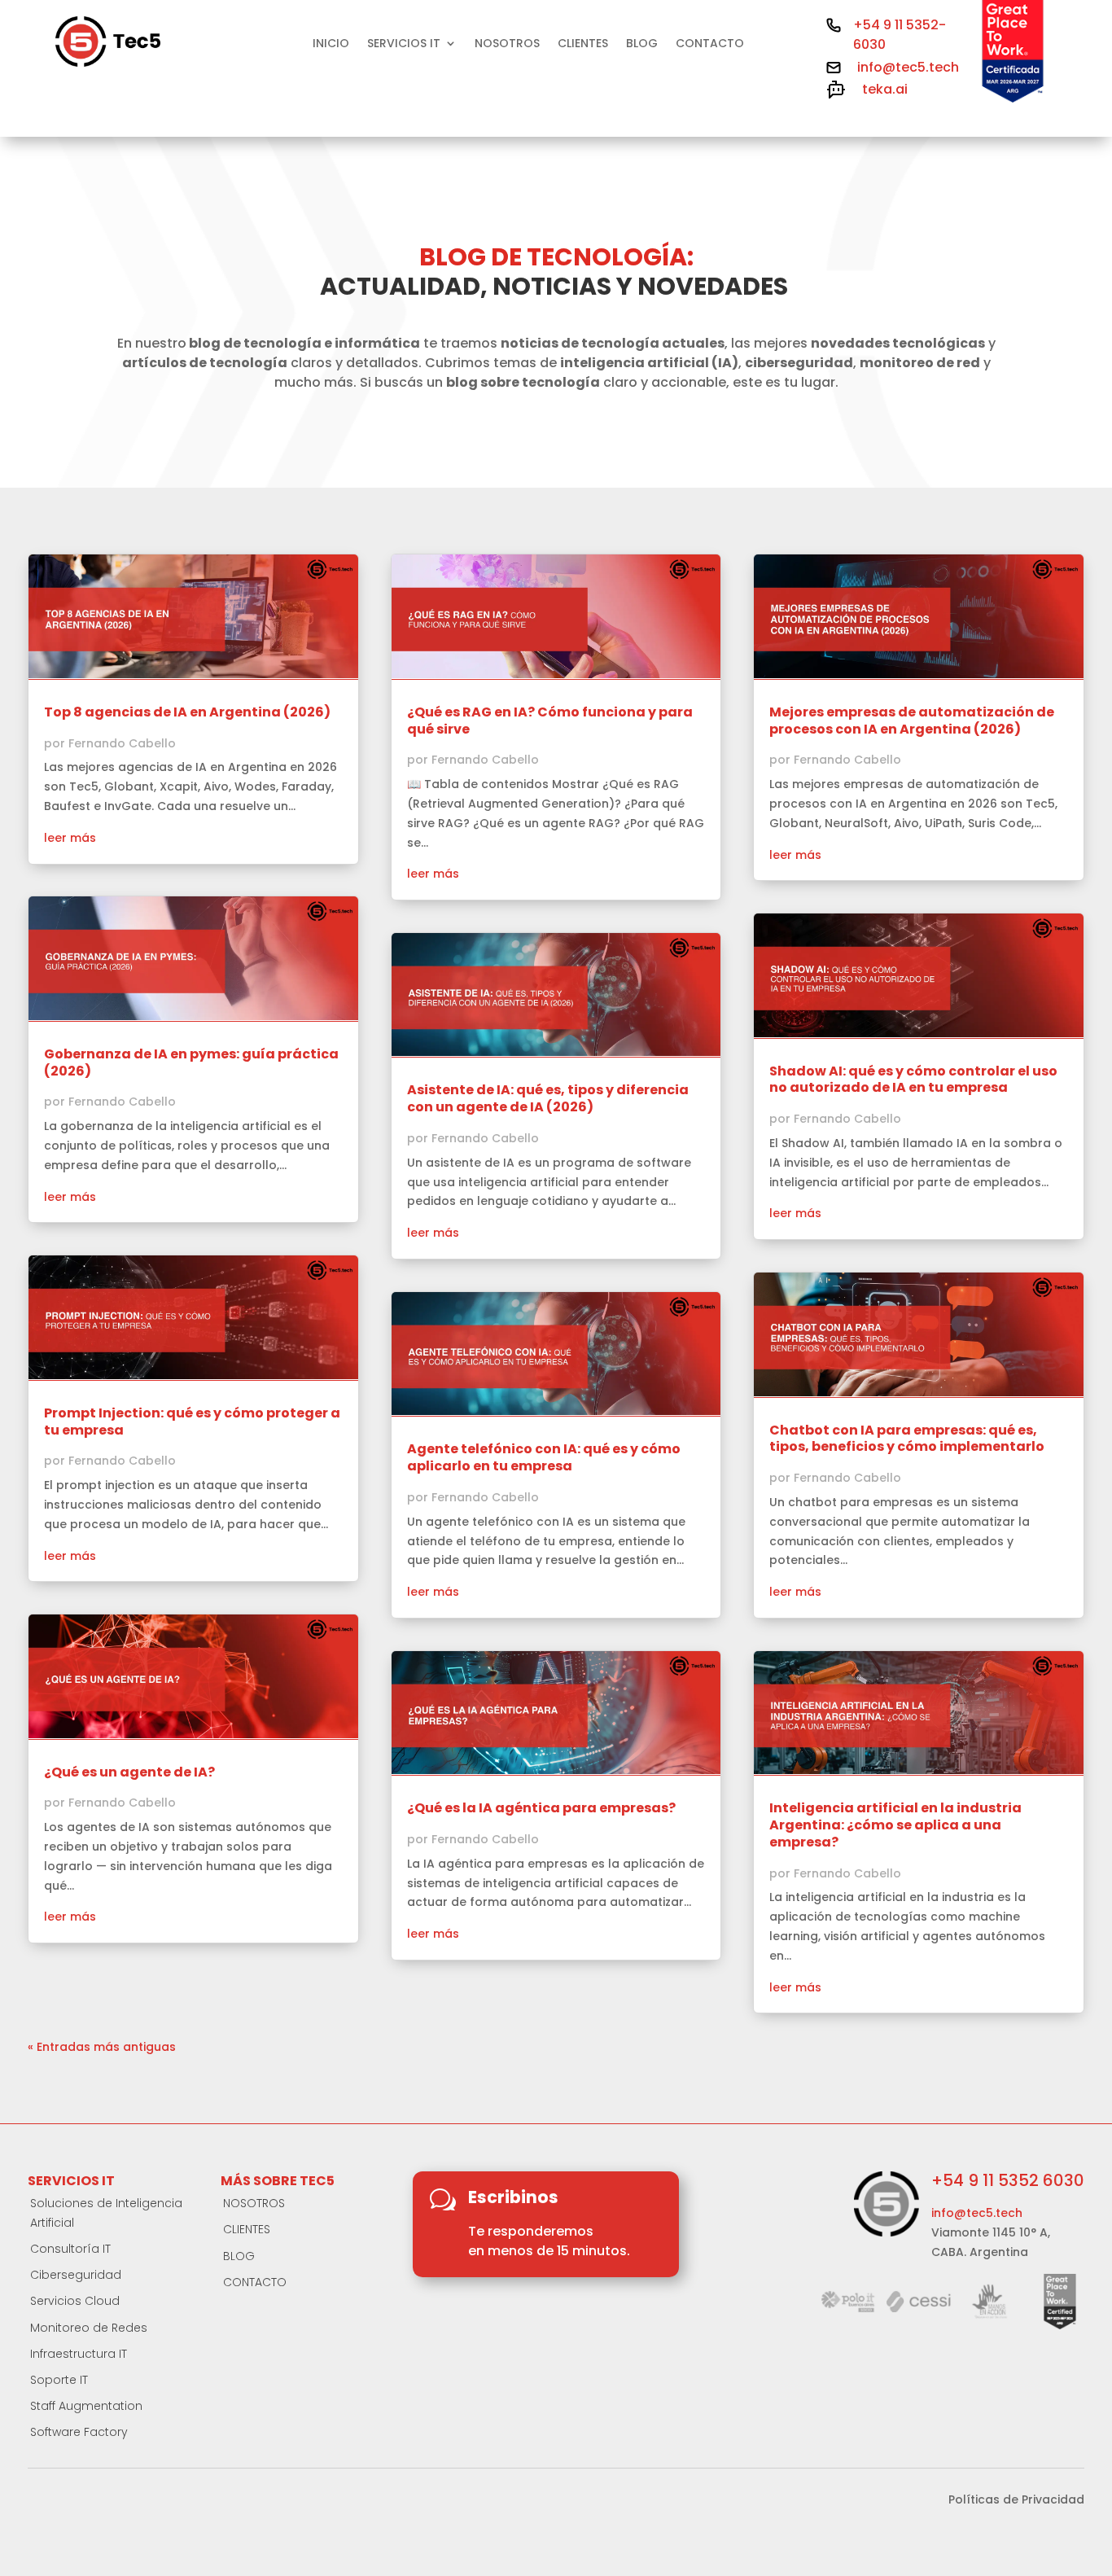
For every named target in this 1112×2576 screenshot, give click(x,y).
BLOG (642, 44)
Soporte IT (59, 2380)
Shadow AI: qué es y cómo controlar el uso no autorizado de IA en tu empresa (913, 1080)
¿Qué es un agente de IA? (129, 1772)
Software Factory (79, 2432)
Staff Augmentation (86, 2406)
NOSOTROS (507, 44)
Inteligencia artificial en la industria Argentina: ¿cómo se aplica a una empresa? (895, 1825)
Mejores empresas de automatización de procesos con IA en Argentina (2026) (912, 721)
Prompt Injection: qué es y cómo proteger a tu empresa (192, 1422)
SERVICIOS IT (404, 44)
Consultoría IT (70, 2249)
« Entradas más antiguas (102, 2047)
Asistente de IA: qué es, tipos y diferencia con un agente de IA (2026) (548, 1098)
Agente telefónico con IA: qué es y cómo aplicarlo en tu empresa (544, 1457)
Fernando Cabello (122, 743)
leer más (70, 838)
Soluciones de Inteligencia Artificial (106, 2213)
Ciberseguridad (76, 2275)
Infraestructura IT (79, 2354)
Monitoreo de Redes (89, 2328)
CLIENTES (583, 44)
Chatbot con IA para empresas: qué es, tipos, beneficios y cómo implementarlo (907, 1439)
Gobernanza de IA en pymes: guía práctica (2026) (191, 1062)
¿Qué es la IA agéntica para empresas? (541, 1808)
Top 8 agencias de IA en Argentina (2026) (187, 712)
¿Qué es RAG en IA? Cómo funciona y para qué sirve (550, 721)
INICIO (331, 44)
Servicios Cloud (75, 2301)
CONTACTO (710, 44)
